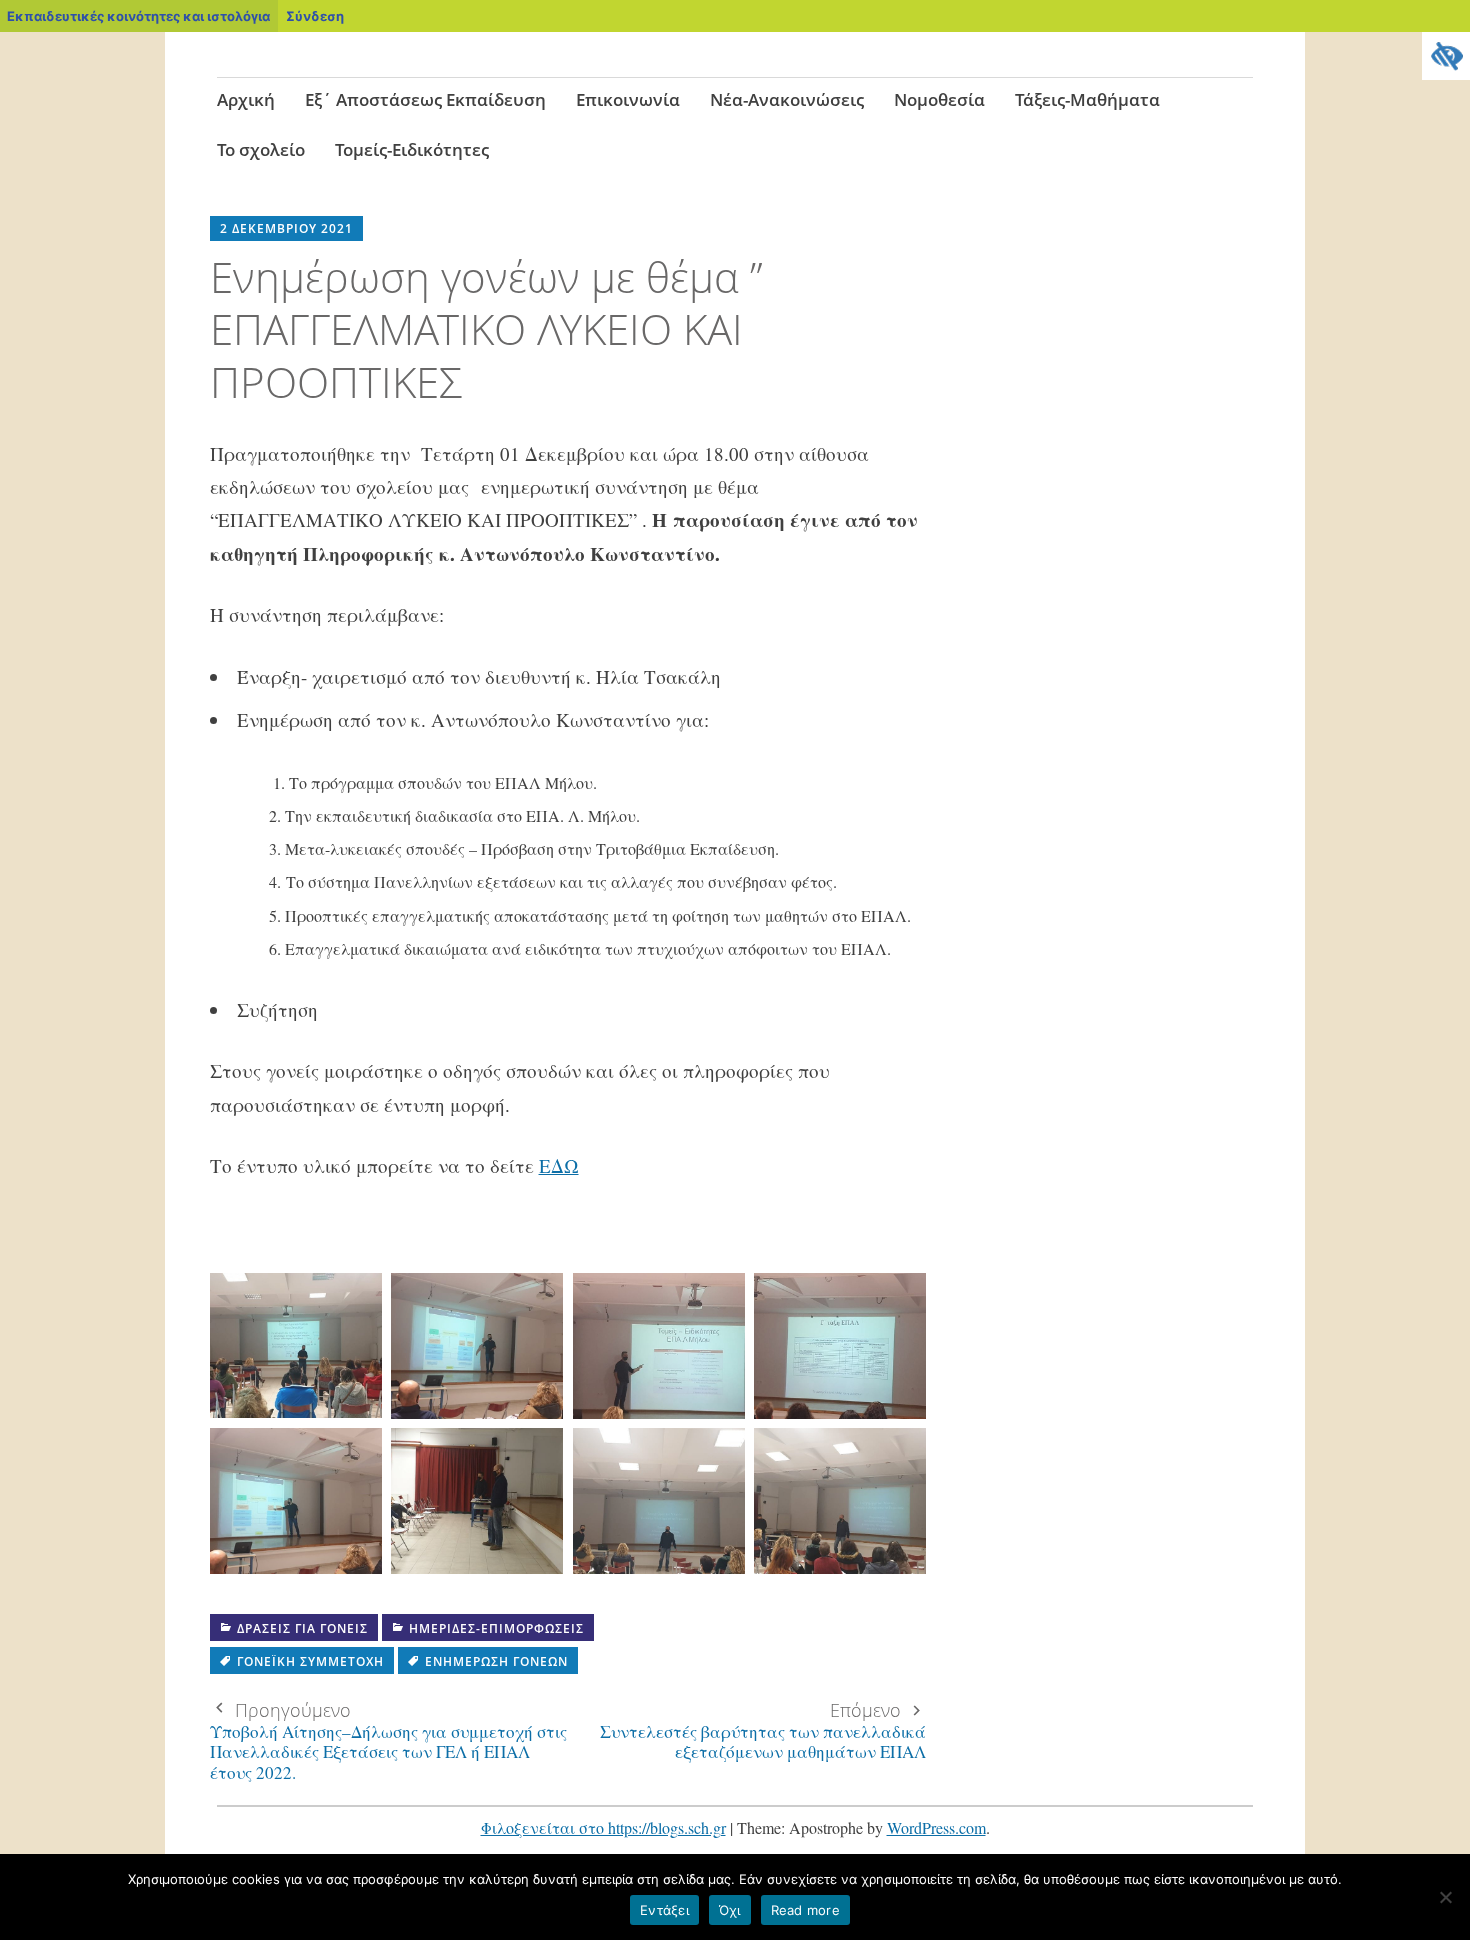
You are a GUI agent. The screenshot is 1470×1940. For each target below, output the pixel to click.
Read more (805, 1910)
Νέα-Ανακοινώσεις (787, 99)
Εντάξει (664, 1910)
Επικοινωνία (628, 99)
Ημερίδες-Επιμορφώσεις (496, 1628)
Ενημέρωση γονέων (496, 1661)
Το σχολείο (261, 149)
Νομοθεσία (939, 99)
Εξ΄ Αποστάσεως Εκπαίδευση (425, 99)
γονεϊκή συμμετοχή (310, 1661)
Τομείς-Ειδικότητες (412, 149)
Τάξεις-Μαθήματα (1087, 99)
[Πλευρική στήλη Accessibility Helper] (1446, 56)
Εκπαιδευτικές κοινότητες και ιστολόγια (138, 16)
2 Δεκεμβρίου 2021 (286, 228)
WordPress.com (936, 1827)
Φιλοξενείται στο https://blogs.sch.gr (603, 1827)
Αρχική (246, 99)
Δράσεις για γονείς (302, 1628)
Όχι (730, 1910)
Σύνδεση (315, 16)
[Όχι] (1445, 1897)
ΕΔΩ (559, 1165)
